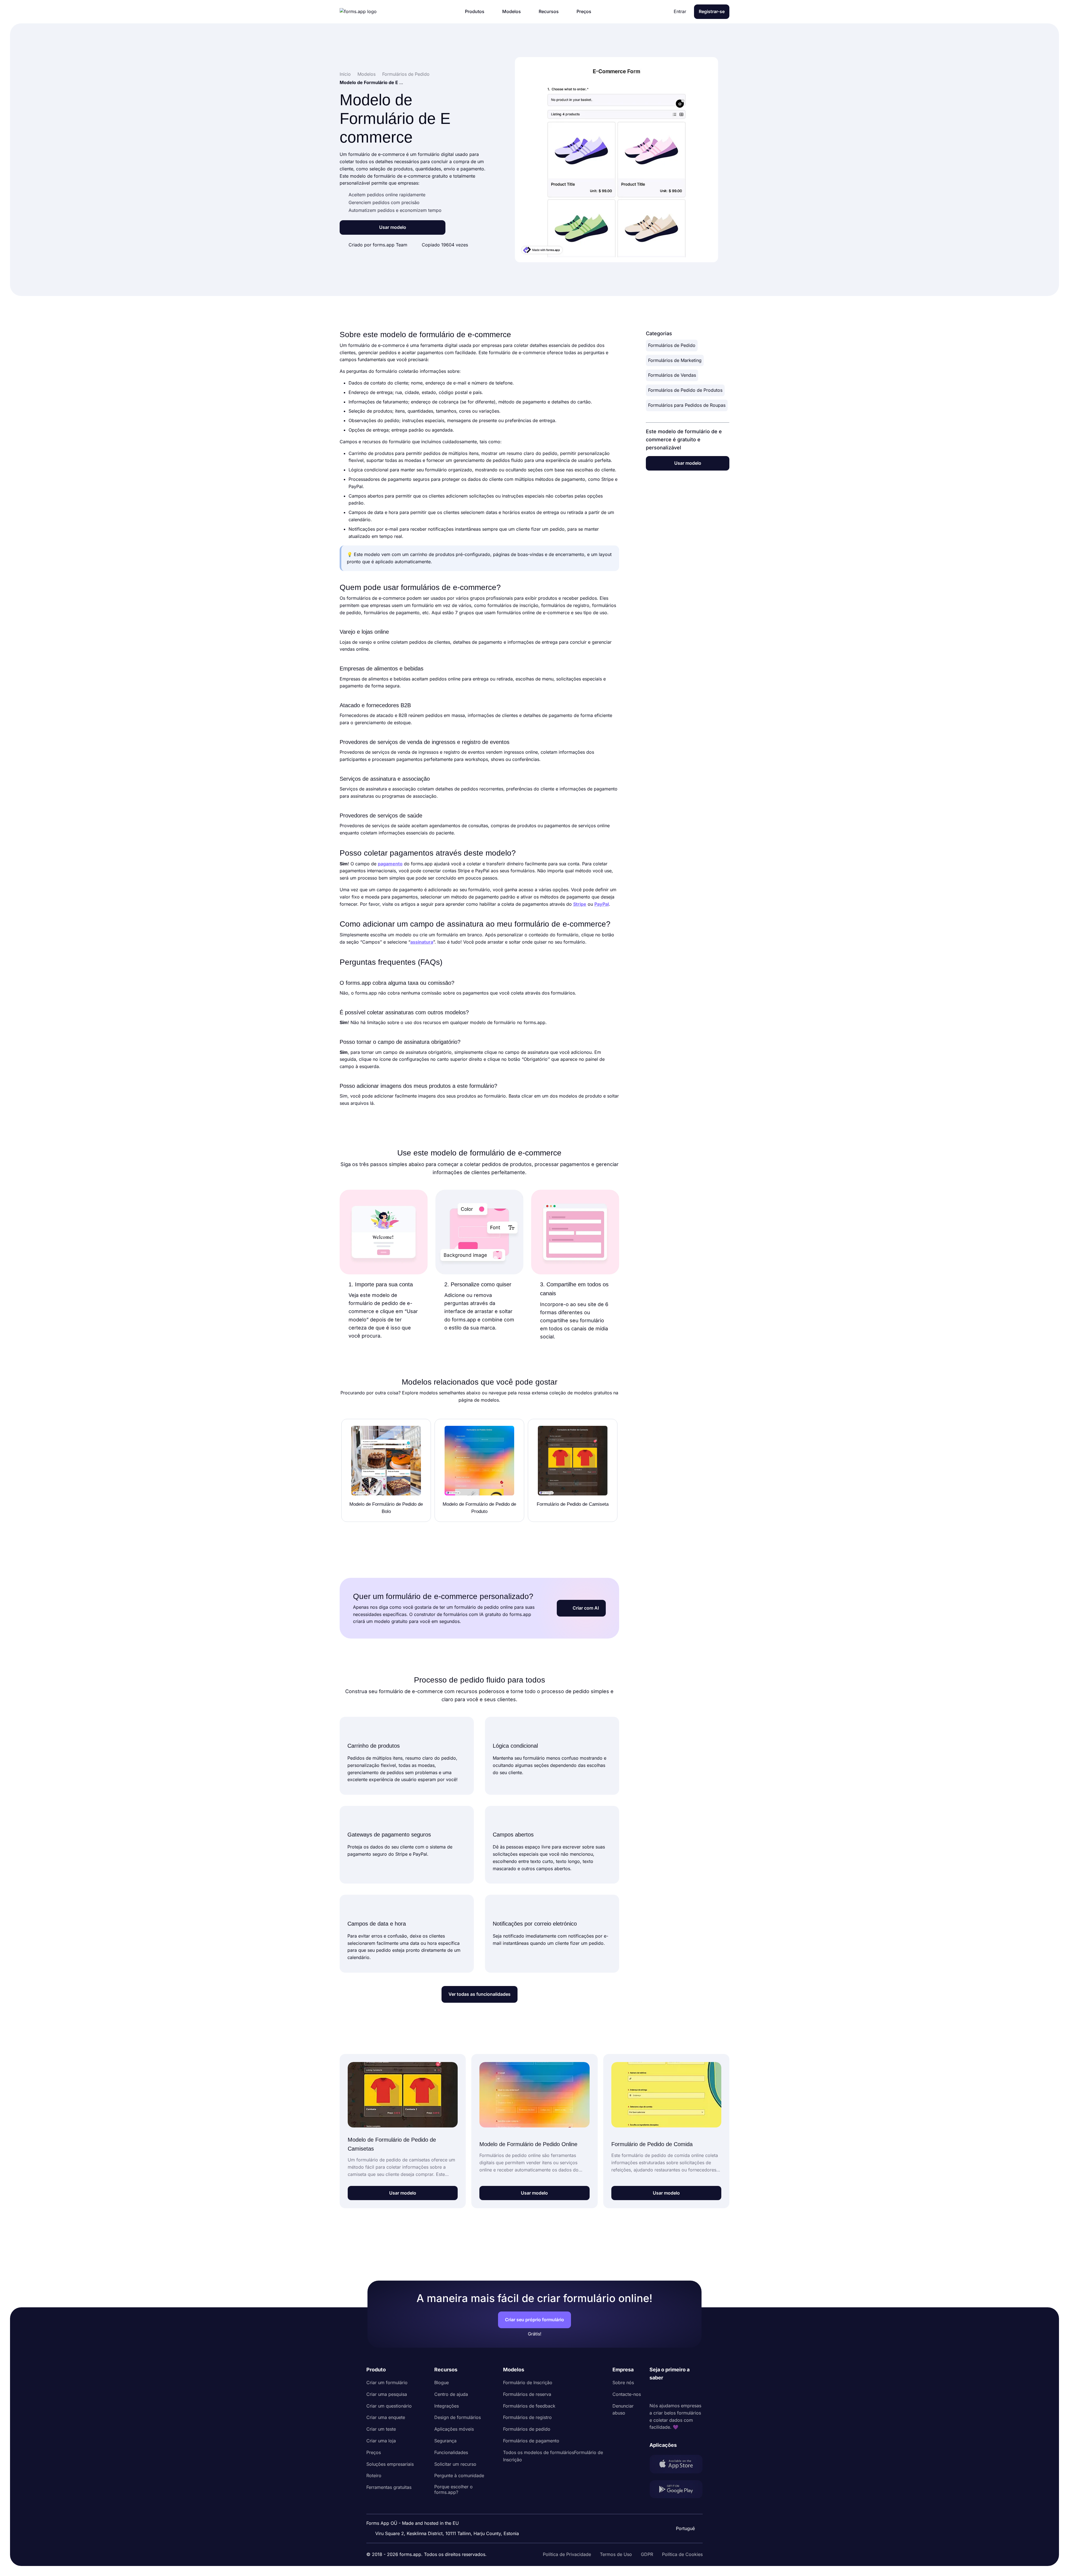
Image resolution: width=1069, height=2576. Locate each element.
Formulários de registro (527, 2417)
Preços (374, 2452)
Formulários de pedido (527, 2429)
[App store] (676, 2465)
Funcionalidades (451, 2452)
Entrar (680, 11)
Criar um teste (381, 2429)
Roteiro (374, 2475)
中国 (685, 2513)
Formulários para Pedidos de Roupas (687, 405)
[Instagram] (666, 2392)
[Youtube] (691, 2392)
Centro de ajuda (451, 2394)
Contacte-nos (627, 2394)
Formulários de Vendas (672, 375)
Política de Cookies (682, 2554)
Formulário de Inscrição (528, 2382)
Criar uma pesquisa (387, 2394)
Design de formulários (458, 2417)
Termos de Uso (616, 2554)
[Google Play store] (676, 2490)
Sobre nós (623, 2382)
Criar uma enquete (386, 2417)
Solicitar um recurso (455, 2464)
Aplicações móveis (454, 2429)
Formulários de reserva (527, 2394)
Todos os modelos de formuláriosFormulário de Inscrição (553, 2456)
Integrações (447, 2406)
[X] (678, 2392)
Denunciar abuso (623, 2410)
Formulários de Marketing (675, 360)
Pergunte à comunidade (459, 2475)
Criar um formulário (387, 2382)
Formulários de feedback (529, 2406)
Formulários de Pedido (672, 345)
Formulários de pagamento (531, 2441)
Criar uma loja (381, 2441)
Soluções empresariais (390, 2464)
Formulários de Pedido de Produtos (685, 390)
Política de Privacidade (567, 2554)
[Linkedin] (654, 2392)
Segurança (445, 2441)
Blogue (442, 2382)
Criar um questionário (389, 2406)
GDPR (647, 2554)
